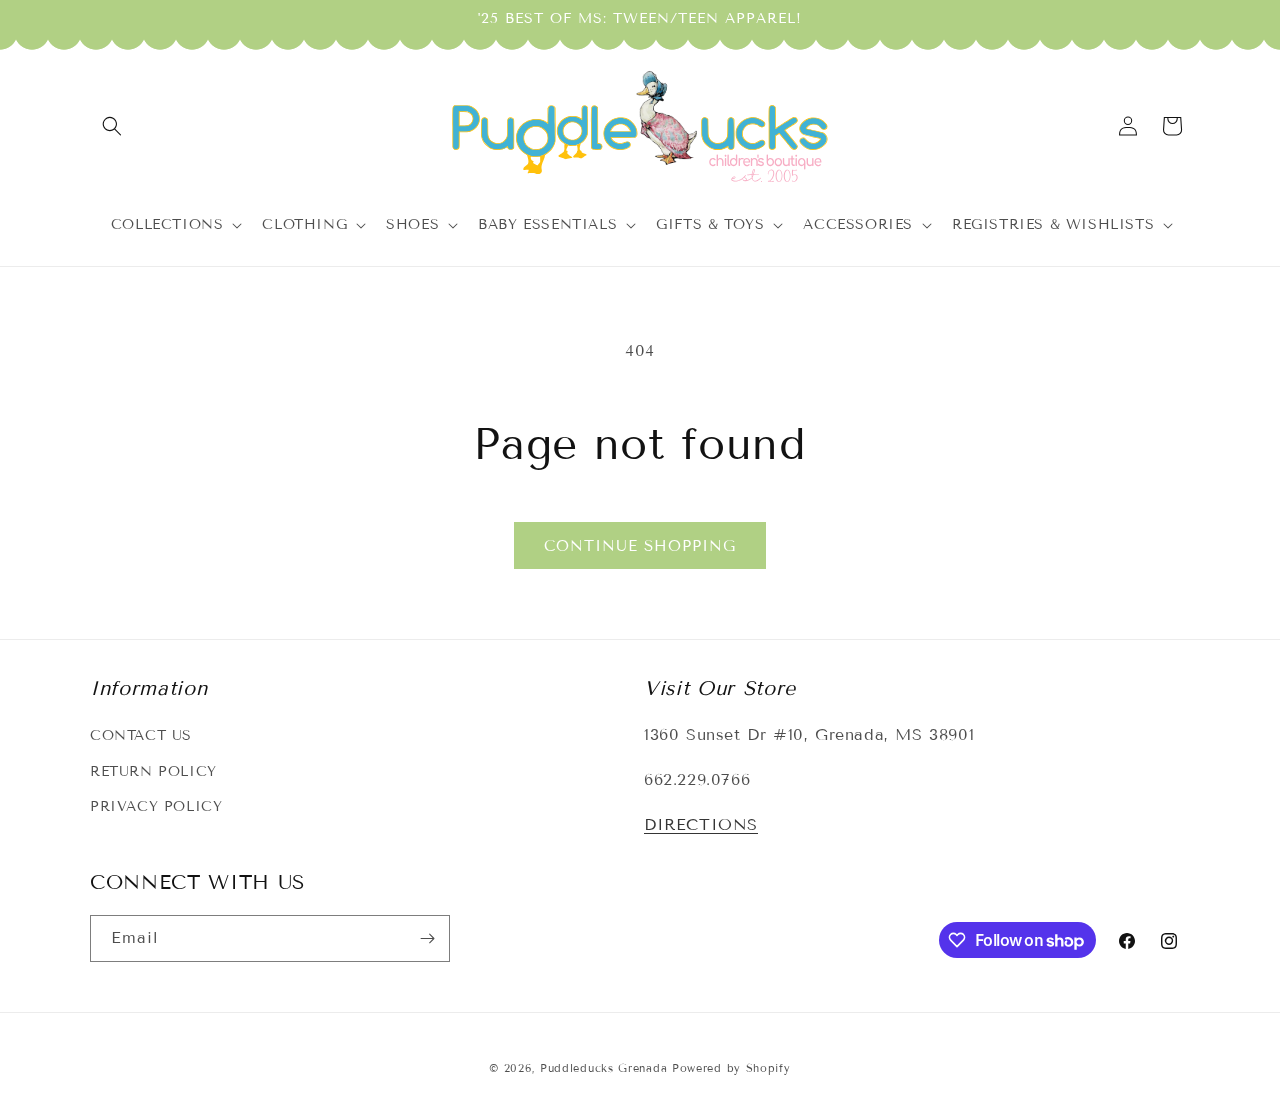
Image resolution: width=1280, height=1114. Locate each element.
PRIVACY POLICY (156, 806)
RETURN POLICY (153, 771)
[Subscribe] (427, 938)
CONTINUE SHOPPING (640, 546)
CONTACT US (141, 735)
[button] (112, 126)
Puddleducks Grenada (603, 1068)
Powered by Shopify (731, 1068)
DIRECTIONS (701, 824)
